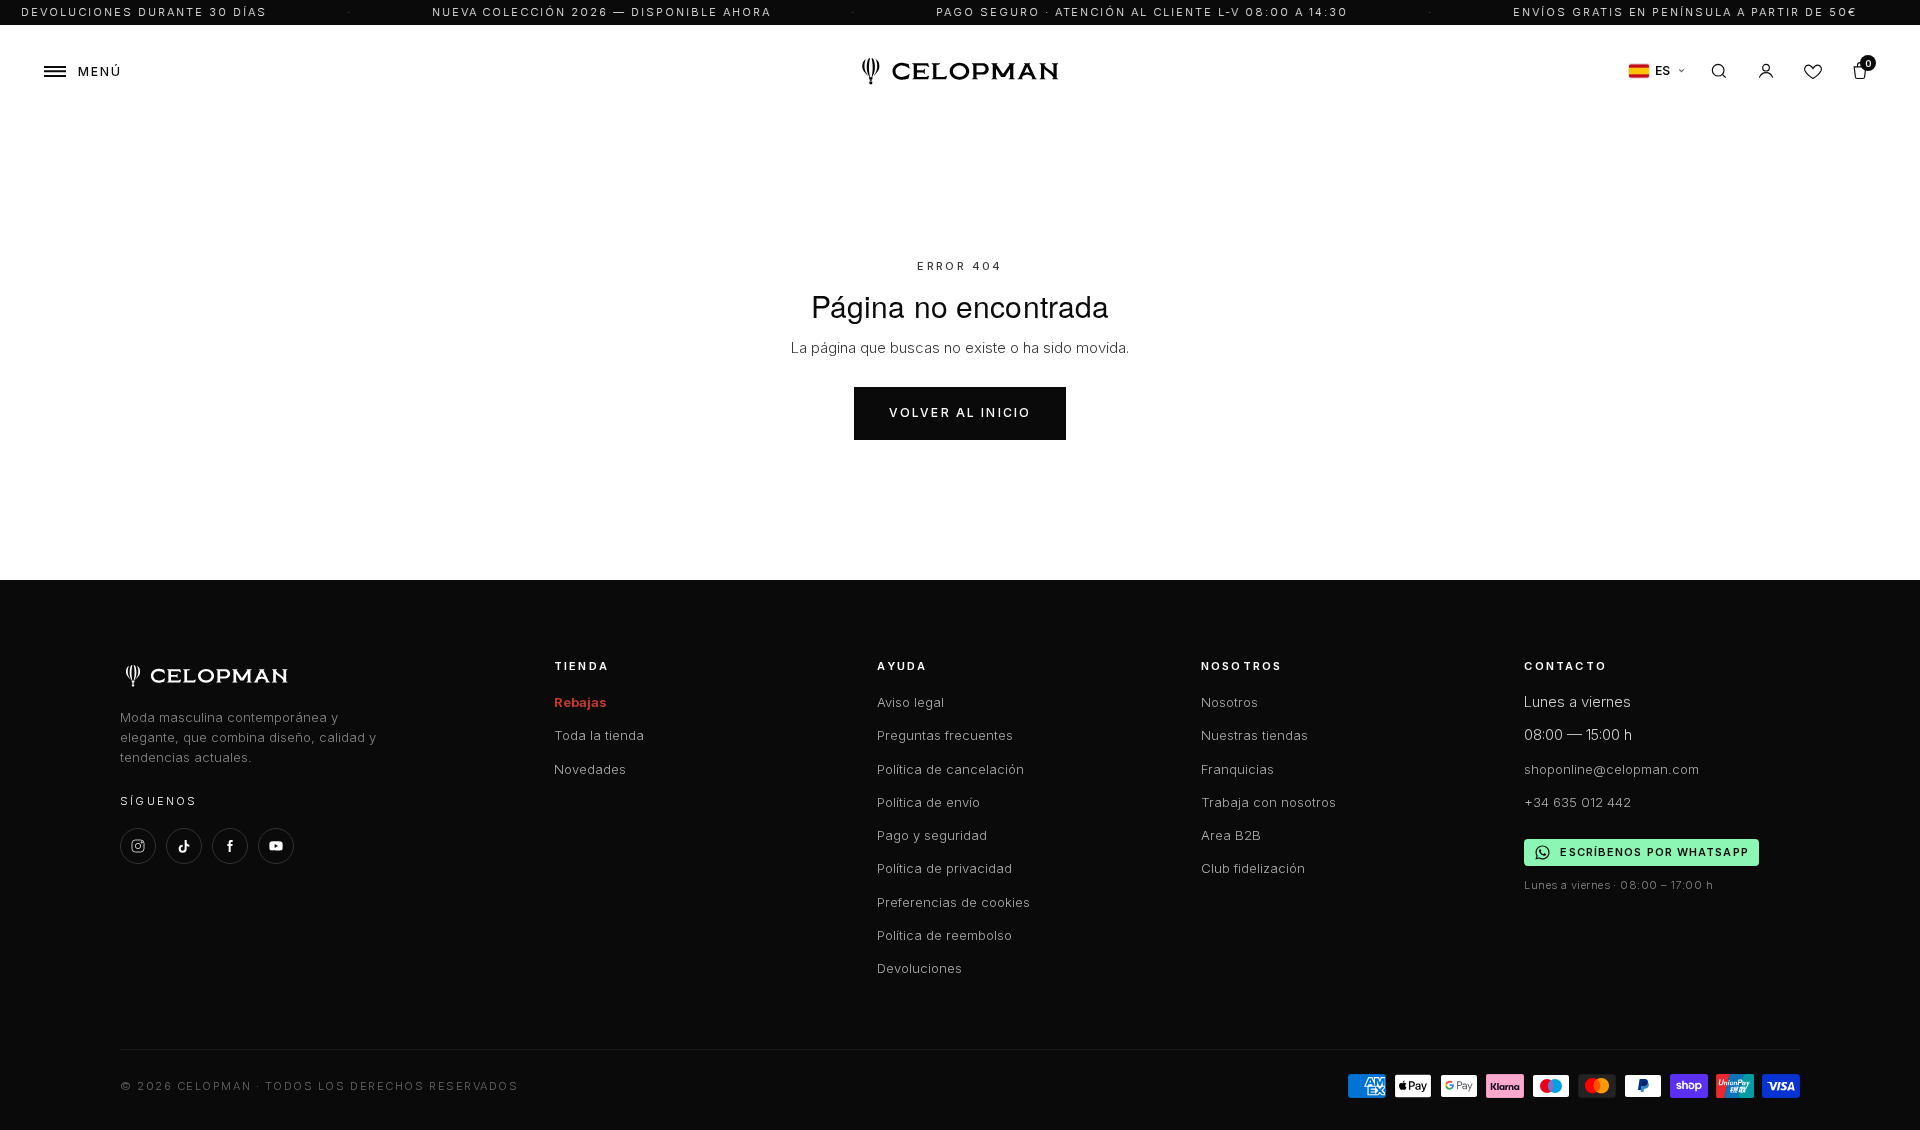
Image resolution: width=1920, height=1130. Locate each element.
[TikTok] (184, 846)
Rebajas (580, 702)
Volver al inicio (960, 412)
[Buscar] (1719, 71)
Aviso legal (910, 702)
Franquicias (1237, 769)
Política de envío (928, 802)
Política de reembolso (944, 935)
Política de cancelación (950, 769)
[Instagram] (138, 846)
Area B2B (1231, 835)
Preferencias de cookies (953, 902)
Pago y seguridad (932, 835)
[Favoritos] (1813, 71)
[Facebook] (230, 846)
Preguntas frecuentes (945, 735)
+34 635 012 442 (1577, 802)
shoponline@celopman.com (1611, 769)
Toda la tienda (599, 735)
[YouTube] (276, 846)
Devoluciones (919, 968)
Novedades (590, 769)
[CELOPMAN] (960, 71)
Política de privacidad (944, 868)
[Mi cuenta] (1766, 71)
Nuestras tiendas (1254, 735)
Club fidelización (1253, 868)
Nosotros (1229, 702)
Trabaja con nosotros (1268, 802)
